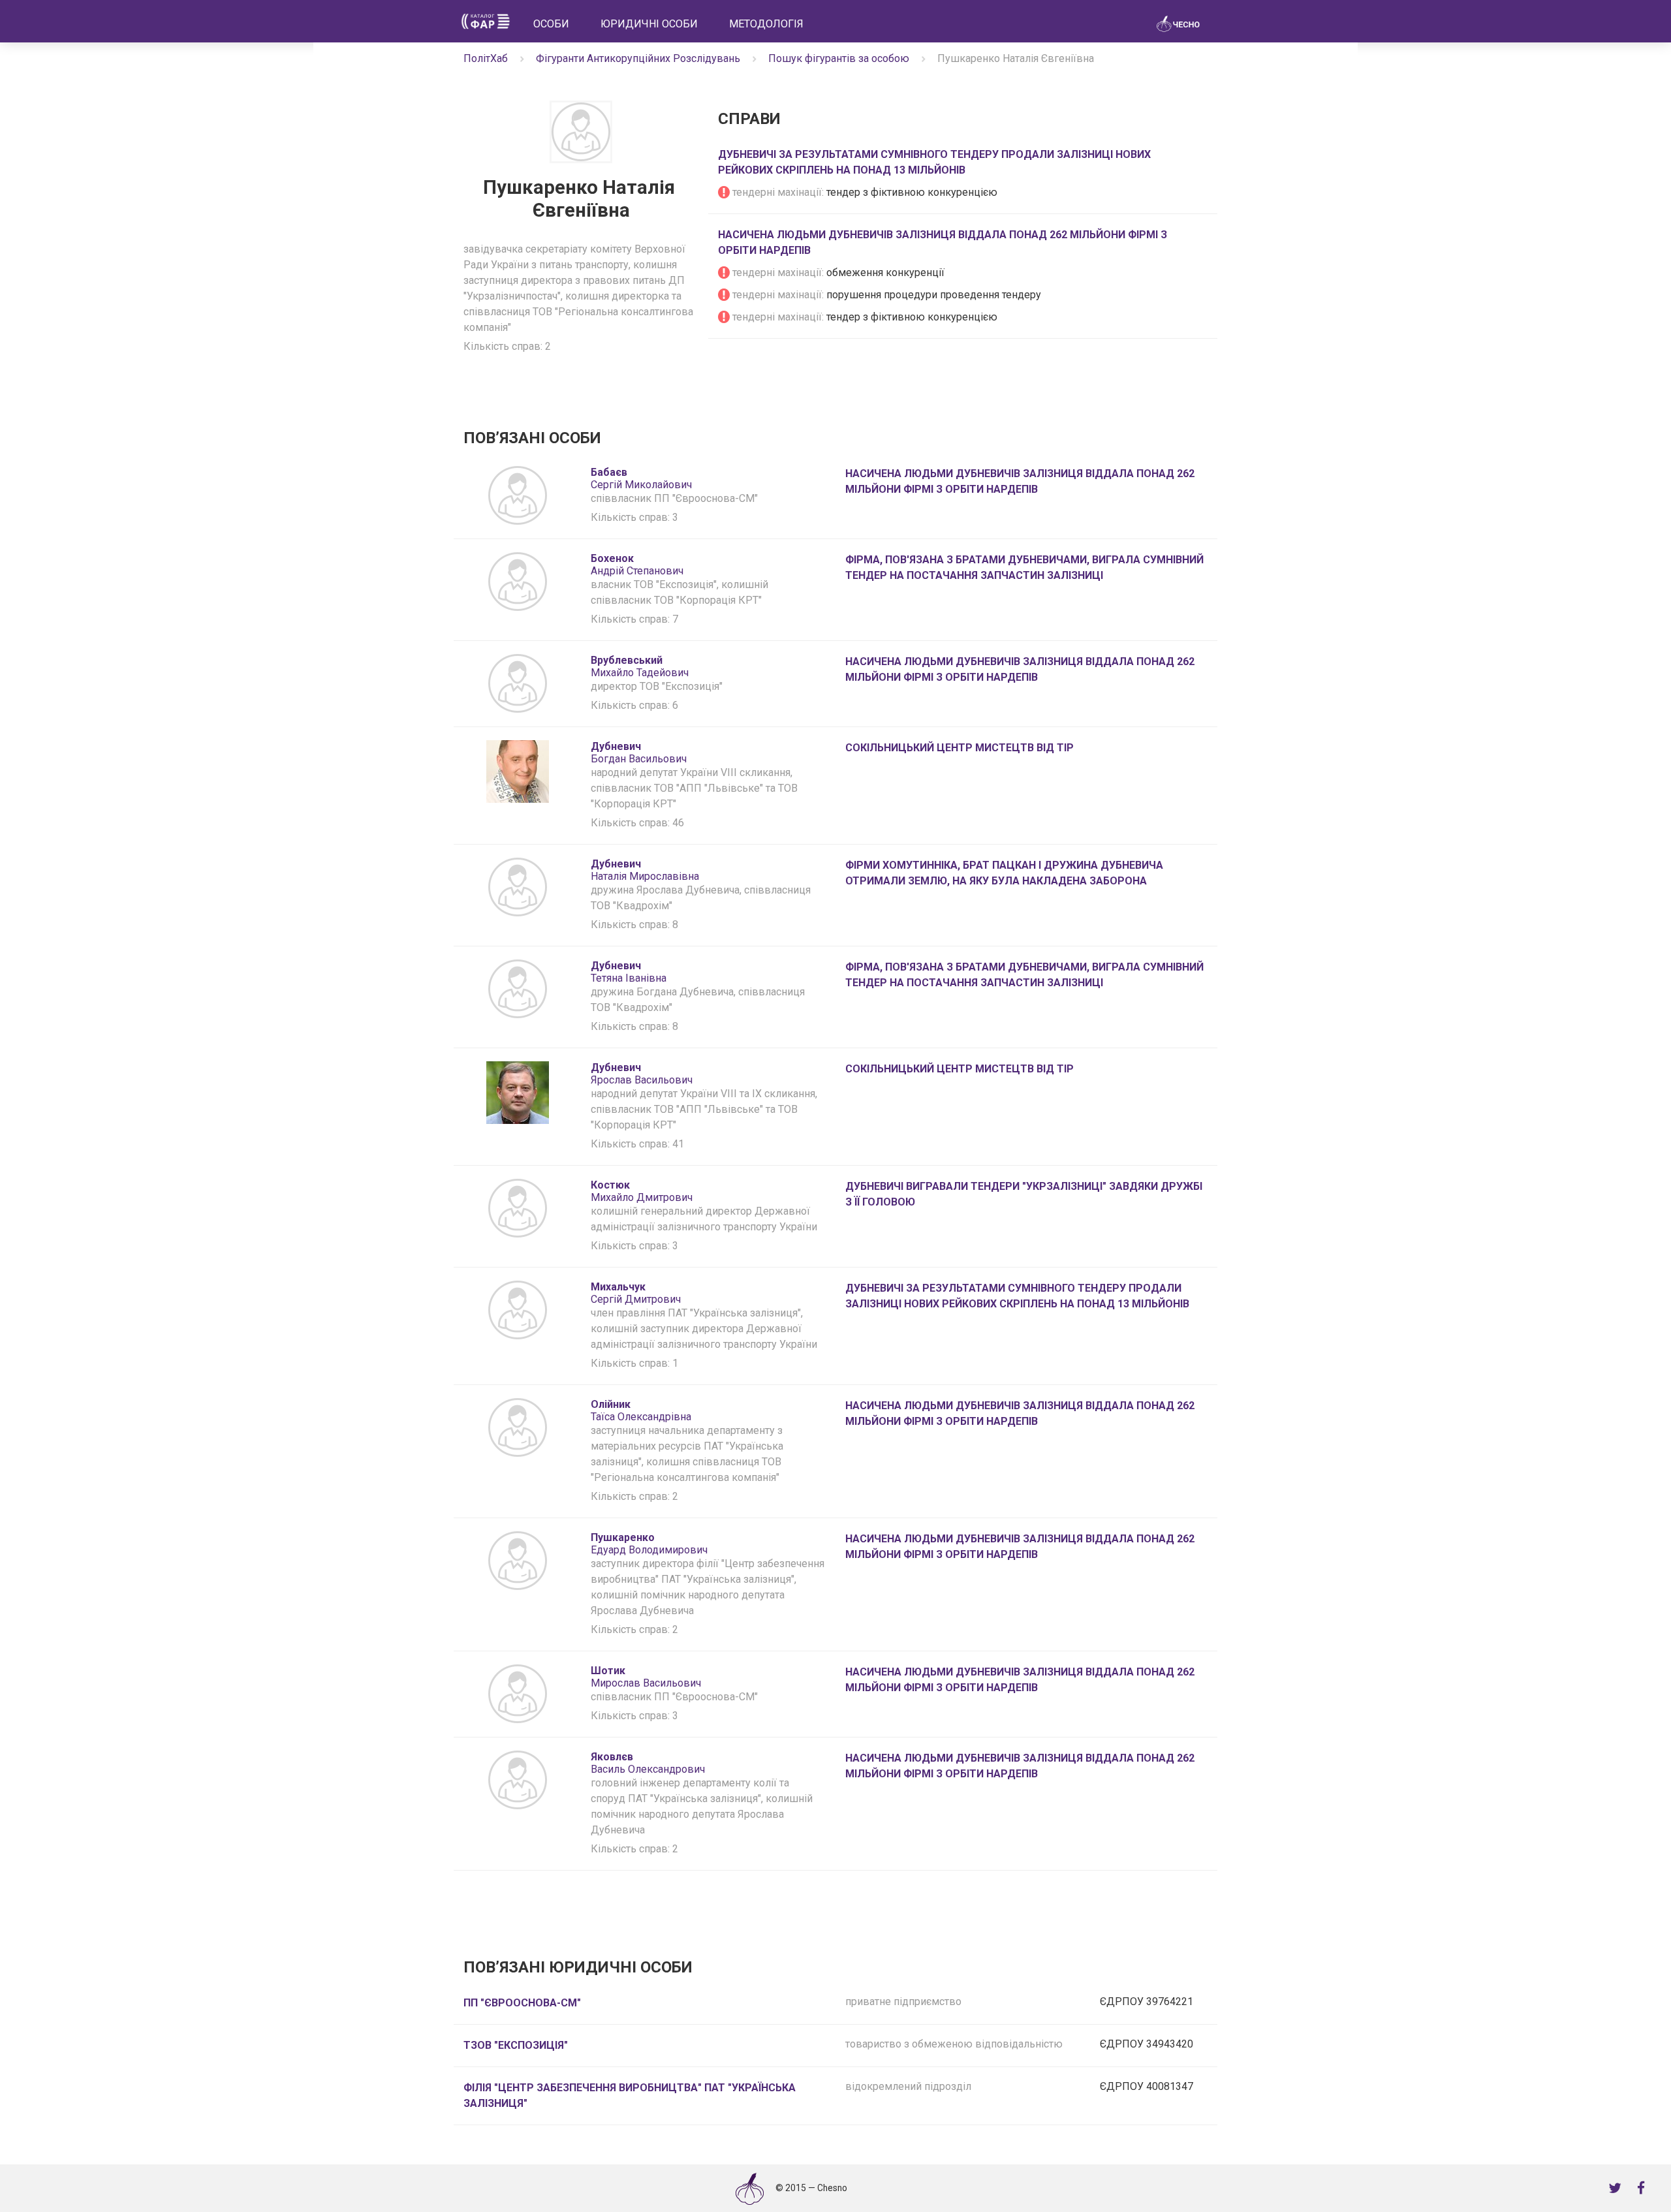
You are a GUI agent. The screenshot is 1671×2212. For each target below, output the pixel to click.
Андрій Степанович (637, 565)
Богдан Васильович (639, 753)
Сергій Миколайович (641, 478)
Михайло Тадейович (640, 666)
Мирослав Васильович (646, 1677)
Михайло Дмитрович (642, 1191)
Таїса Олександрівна (641, 1410)
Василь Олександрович (648, 1763)
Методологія (766, 24)
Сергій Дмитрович (636, 1293)
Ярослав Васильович (642, 1074)
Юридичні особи (649, 24)
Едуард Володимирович (649, 1544)
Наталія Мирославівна (645, 870)
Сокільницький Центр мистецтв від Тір (960, 748)
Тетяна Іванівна (629, 972)
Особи (551, 24)
